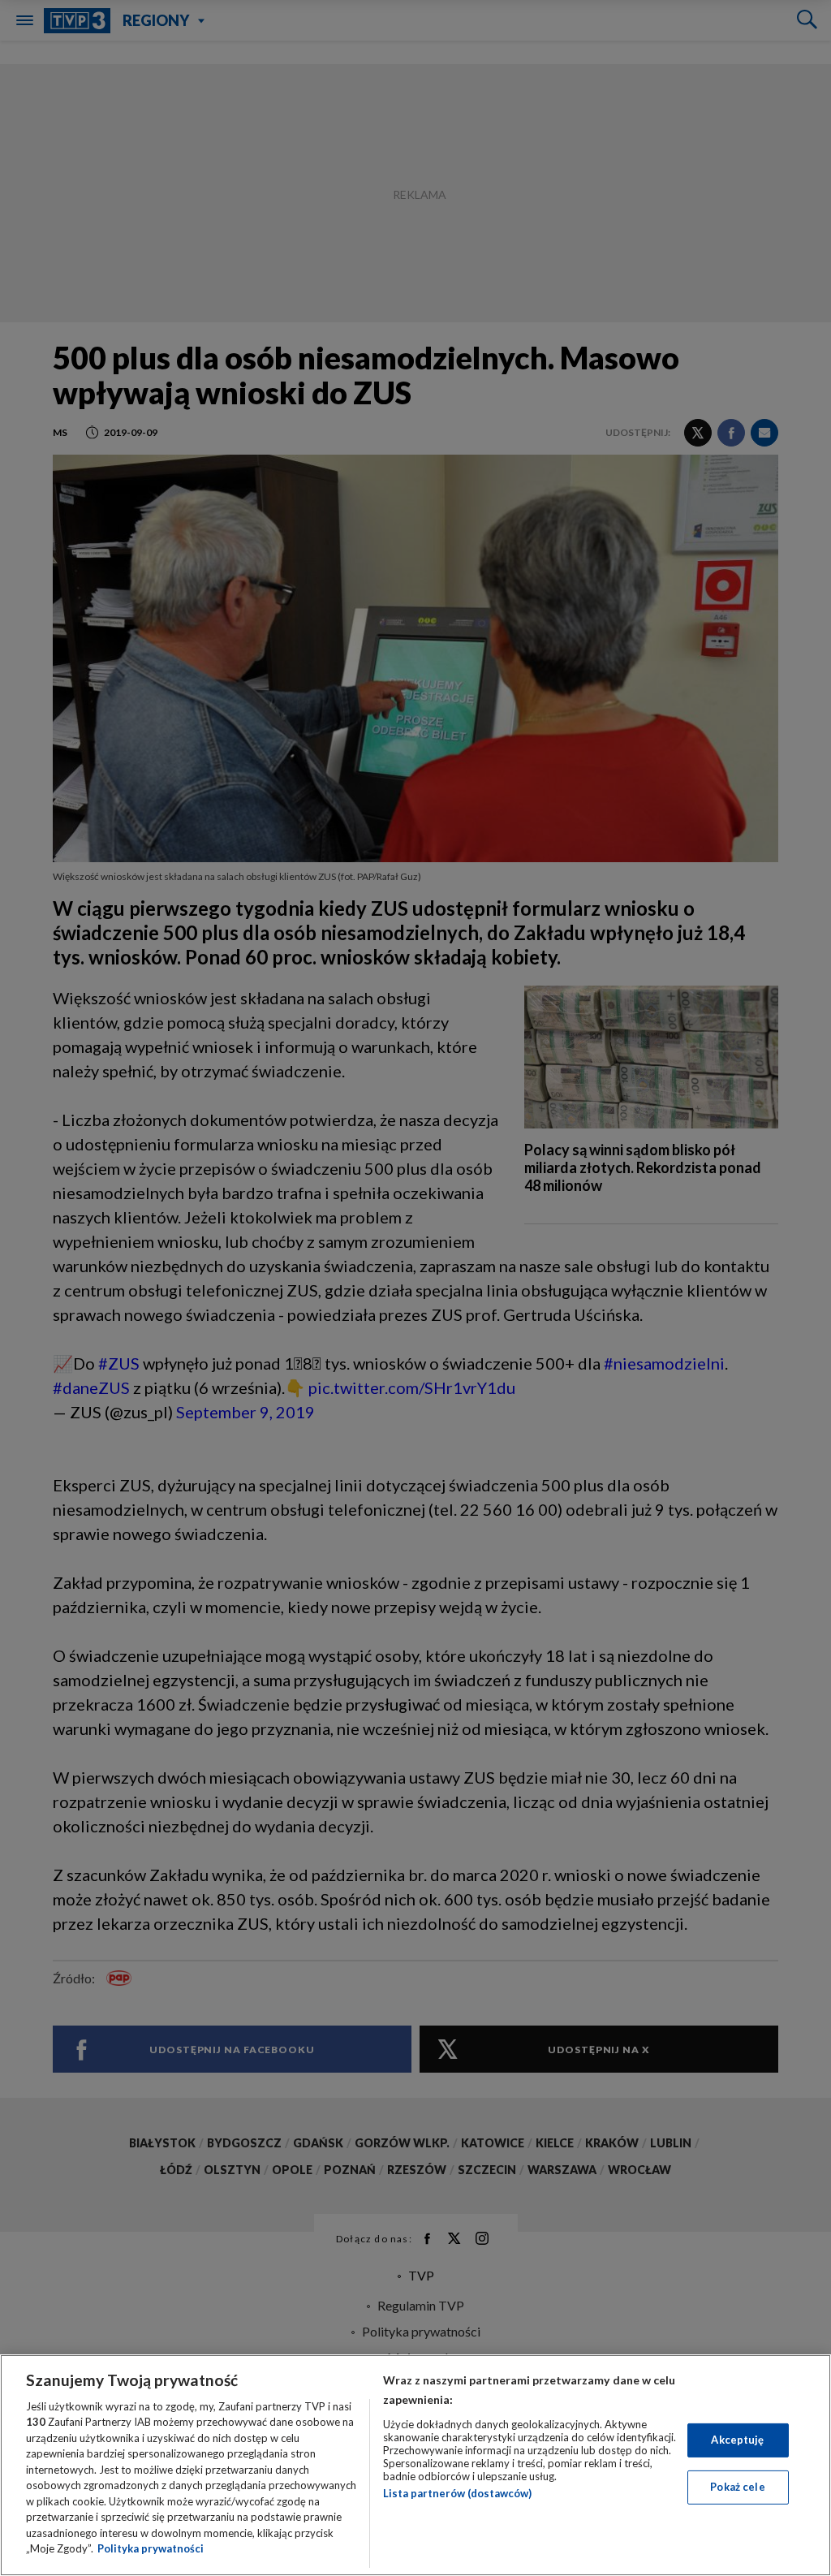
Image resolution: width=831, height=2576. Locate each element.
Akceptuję (737, 2440)
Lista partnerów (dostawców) (457, 2493)
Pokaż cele (737, 2487)
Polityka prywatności (151, 2548)
